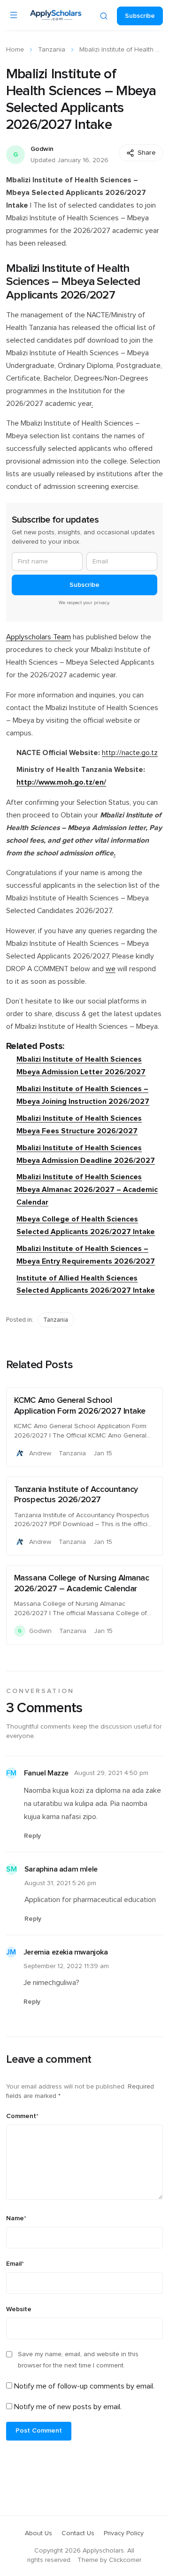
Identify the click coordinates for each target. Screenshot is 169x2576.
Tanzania (52, 50)
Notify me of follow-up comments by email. (84, 2386)
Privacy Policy (124, 2533)
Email (15, 2264)
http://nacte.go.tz (130, 753)
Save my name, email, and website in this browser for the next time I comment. (78, 2360)
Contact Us (78, 2533)
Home (15, 50)
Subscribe (140, 16)
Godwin (42, 149)
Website (19, 2309)
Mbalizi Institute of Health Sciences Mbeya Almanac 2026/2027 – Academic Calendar (87, 1190)
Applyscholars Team (38, 637)
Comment (22, 2116)
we (111, 969)
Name (16, 2218)
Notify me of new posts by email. (68, 2407)
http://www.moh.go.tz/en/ (61, 783)
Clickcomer (125, 2560)
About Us (38, 2533)
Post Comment (39, 2431)
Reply (32, 1836)
